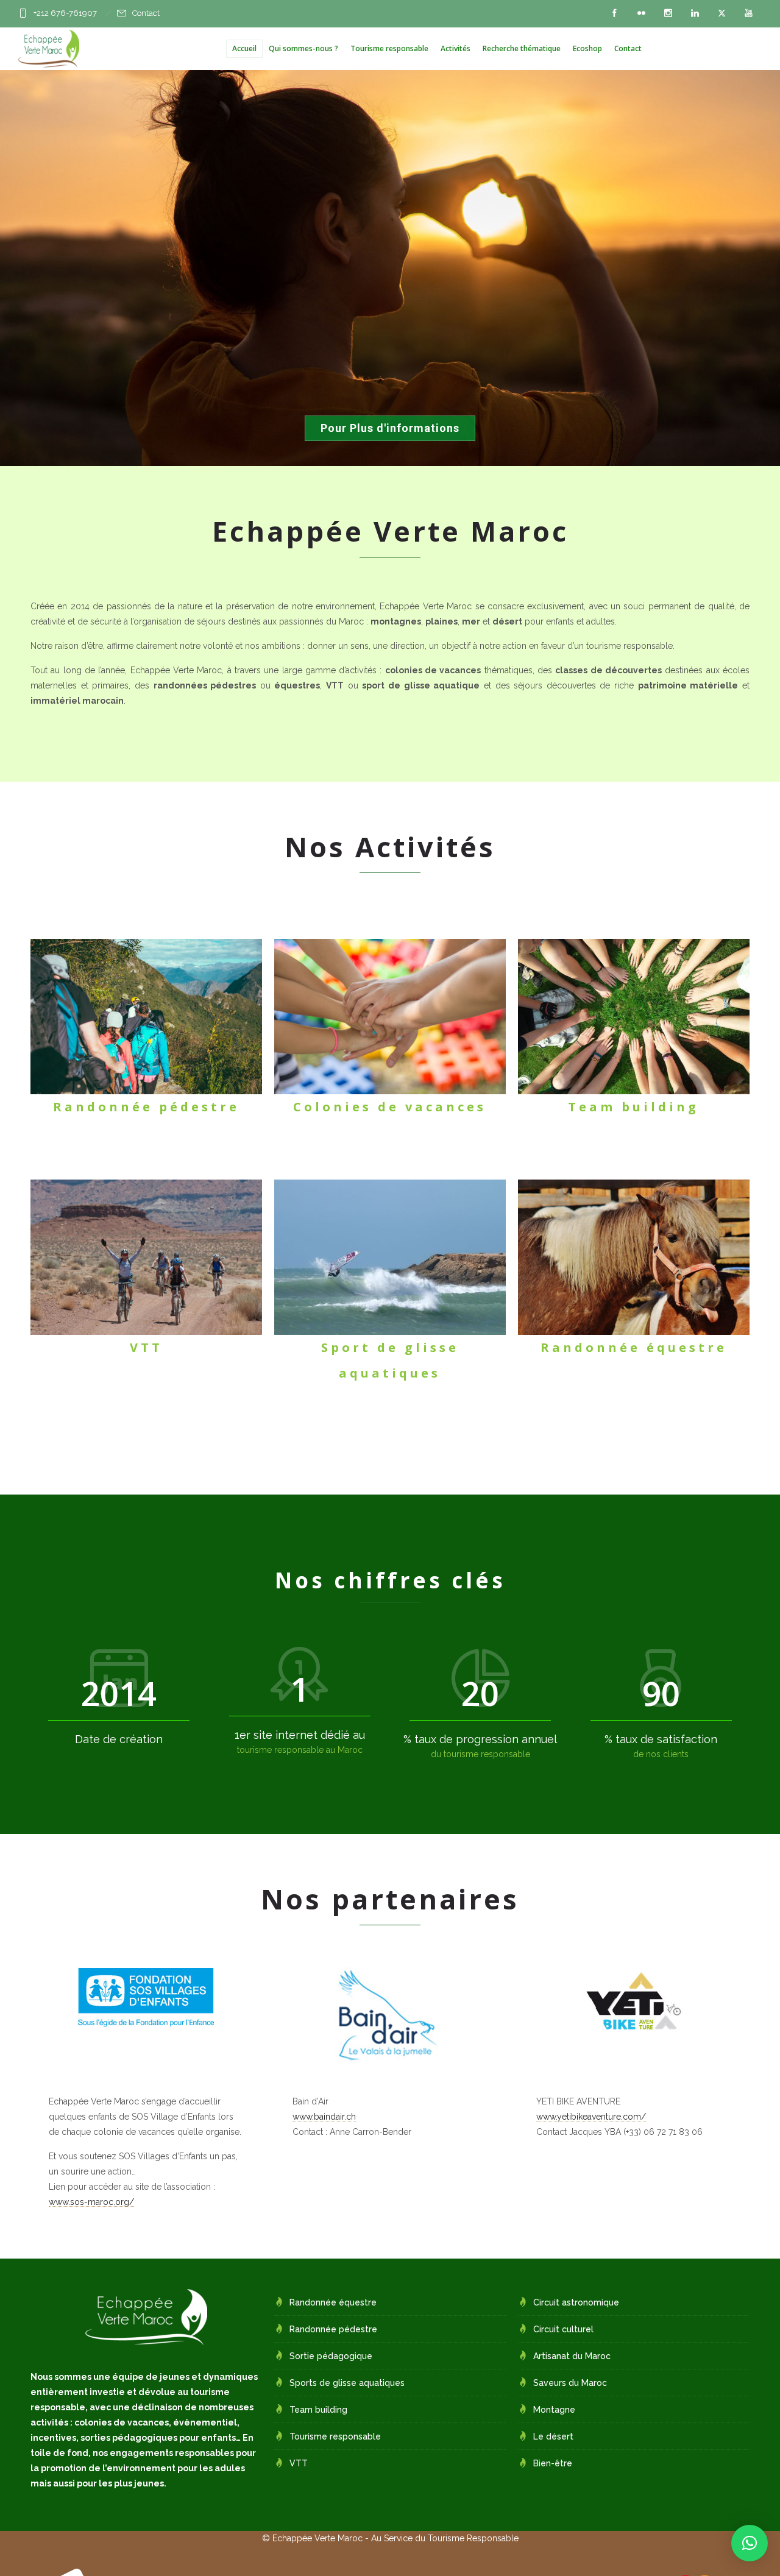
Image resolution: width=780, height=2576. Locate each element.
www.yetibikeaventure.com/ (591, 2117)
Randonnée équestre (333, 2302)
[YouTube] (748, 13)
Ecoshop (587, 48)
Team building (318, 2410)
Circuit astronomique (576, 2302)
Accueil (244, 48)
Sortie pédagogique (331, 2356)
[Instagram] (668, 13)
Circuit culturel (563, 2329)
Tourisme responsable (389, 48)
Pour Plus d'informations (390, 428)
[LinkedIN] (695, 13)
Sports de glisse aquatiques (347, 2383)
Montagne (554, 2410)
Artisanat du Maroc (572, 2356)
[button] (750, 2543)
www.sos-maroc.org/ (91, 2202)
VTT (299, 2463)
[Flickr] (641, 13)
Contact (146, 13)
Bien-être (553, 2463)
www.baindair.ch (324, 2117)
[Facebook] (614, 13)
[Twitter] (721, 13)
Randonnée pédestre (333, 2329)
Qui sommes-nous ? (303, 48)
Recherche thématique (522, 48)
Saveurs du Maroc (570, 2383)
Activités (456, 48)
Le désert (553, 2436)
